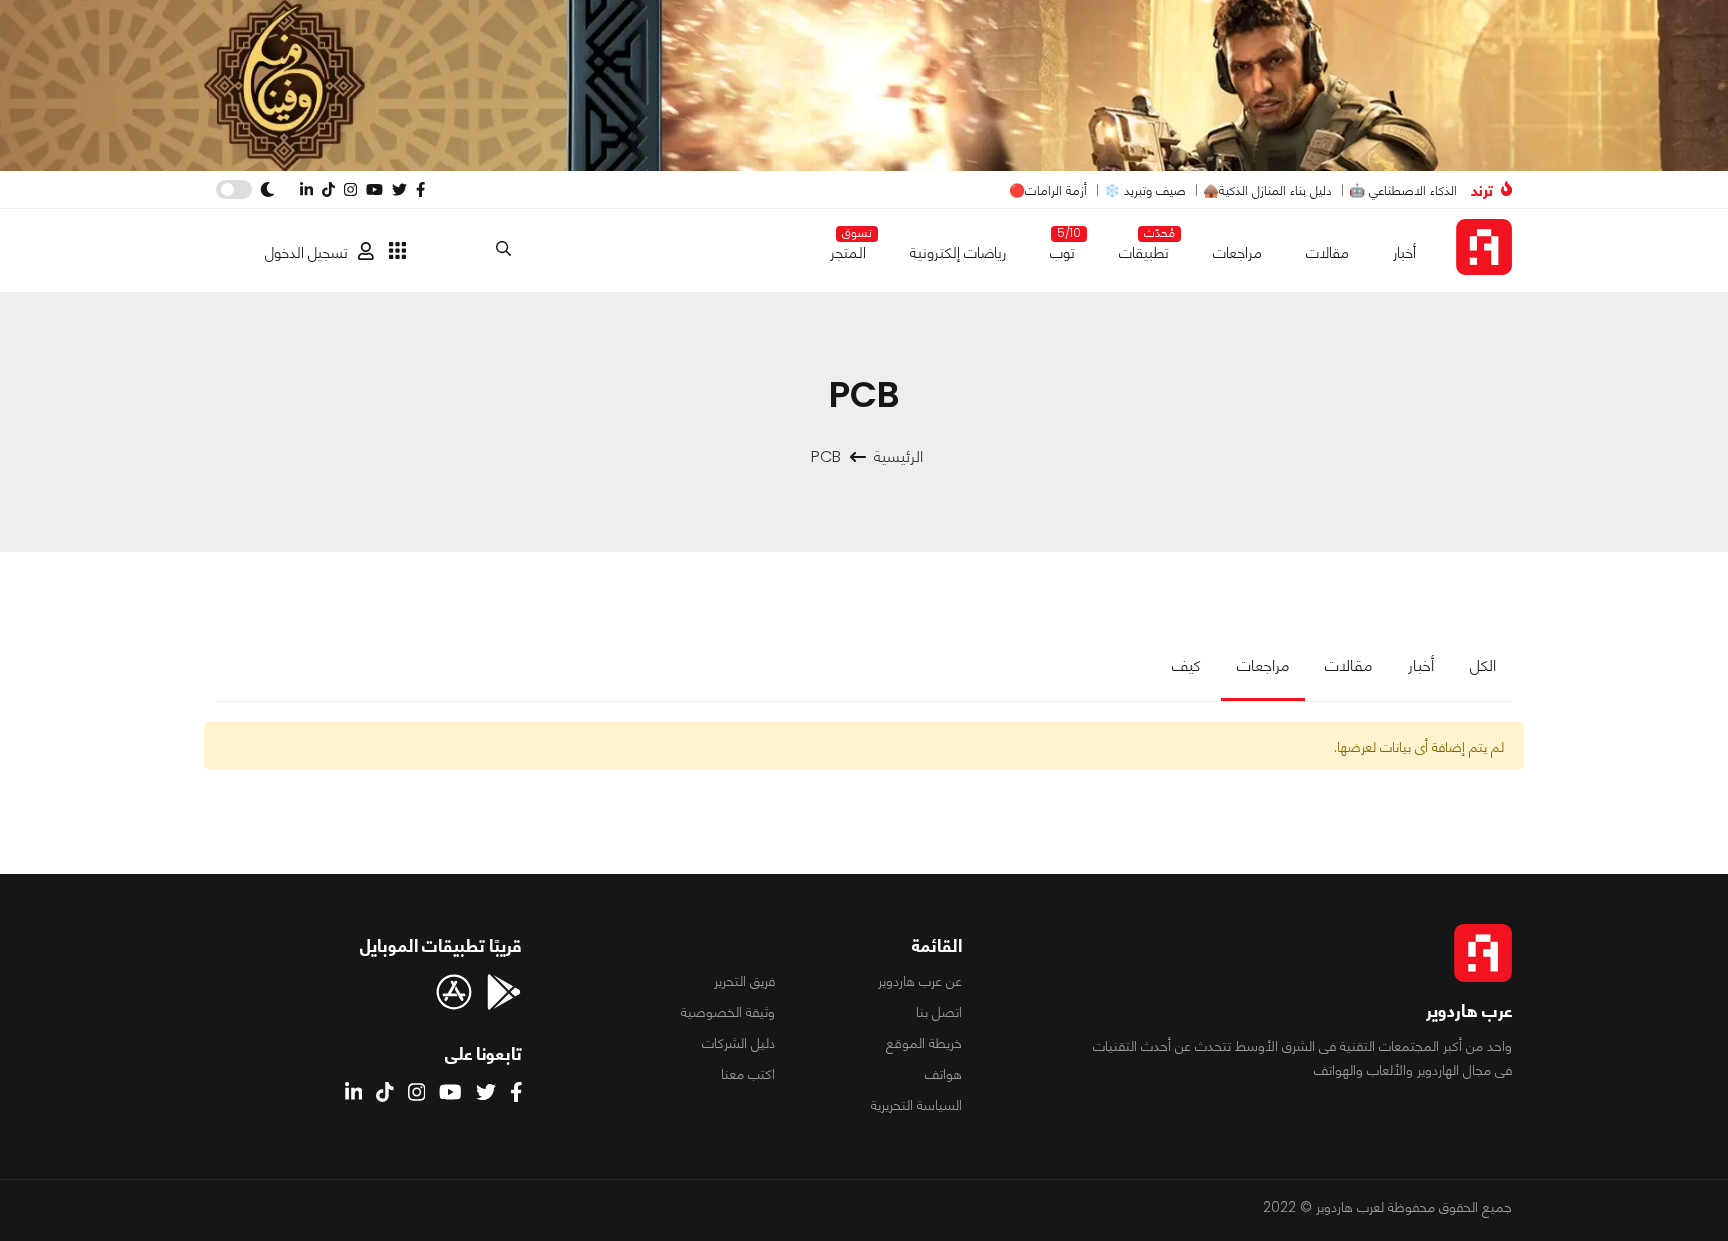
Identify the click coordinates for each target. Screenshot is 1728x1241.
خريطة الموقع (924, 1043)
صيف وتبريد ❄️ (1145, 190)
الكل (1483, 665)
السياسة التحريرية (916, 1105)
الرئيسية (898, 456)
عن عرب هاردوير (920, 981)
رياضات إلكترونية (958, 252)
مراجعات (1237, 252)
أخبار (1404, 252)
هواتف (943, 1074)
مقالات (1327, 252)
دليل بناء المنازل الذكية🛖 (1267, 190)
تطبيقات (1144, 248)
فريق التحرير (744, 981)
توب (1062, 248)
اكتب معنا (748, 1074)
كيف (1186, 665)
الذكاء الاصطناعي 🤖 (1403, 190)
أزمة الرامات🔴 (1048, 190)
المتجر (848, 248)
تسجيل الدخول (306, 252)
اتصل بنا (939, 1012)
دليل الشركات (738, 1043)
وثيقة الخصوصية (728, 1012)
